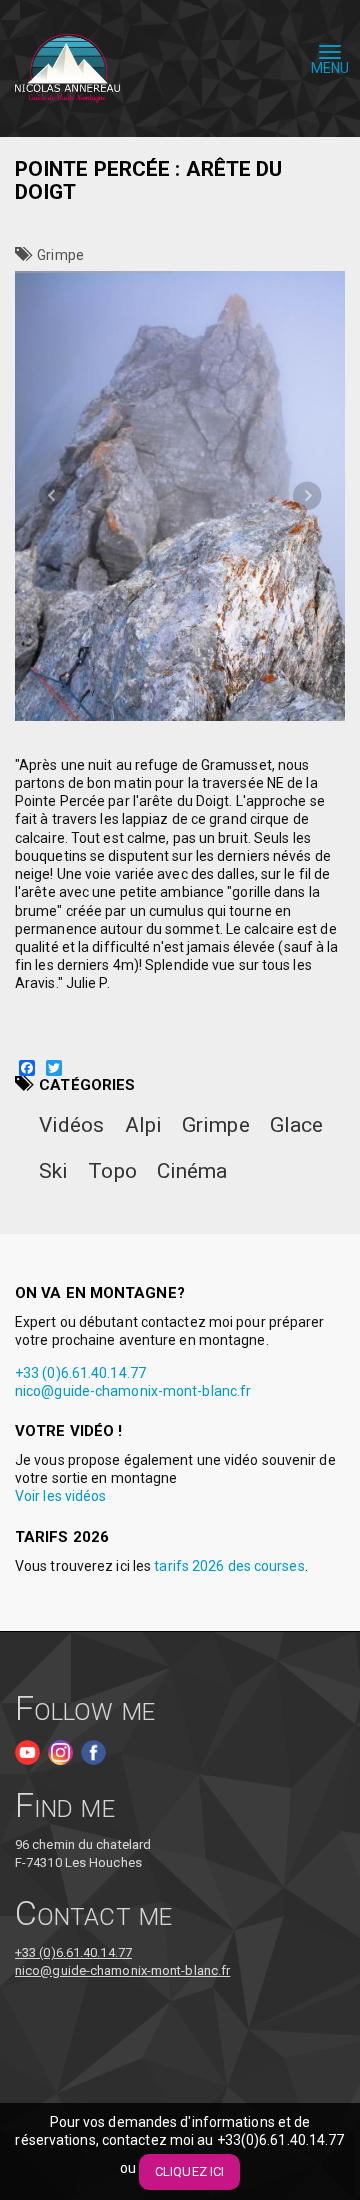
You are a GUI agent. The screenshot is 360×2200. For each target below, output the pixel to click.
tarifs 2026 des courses (229, 1566)
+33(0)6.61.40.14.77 (281, 2140)
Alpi (143, 1125)
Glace (297, 1125)
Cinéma (192, 1171)
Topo (112, 1171)
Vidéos (72, 1125)
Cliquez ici (189, 2171)
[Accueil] (67, 69)
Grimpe (60, 255)
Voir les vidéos (61, 1496)
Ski (53, 1171)
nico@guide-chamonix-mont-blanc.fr (133, 1391)
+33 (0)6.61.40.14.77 (80, 1373)
